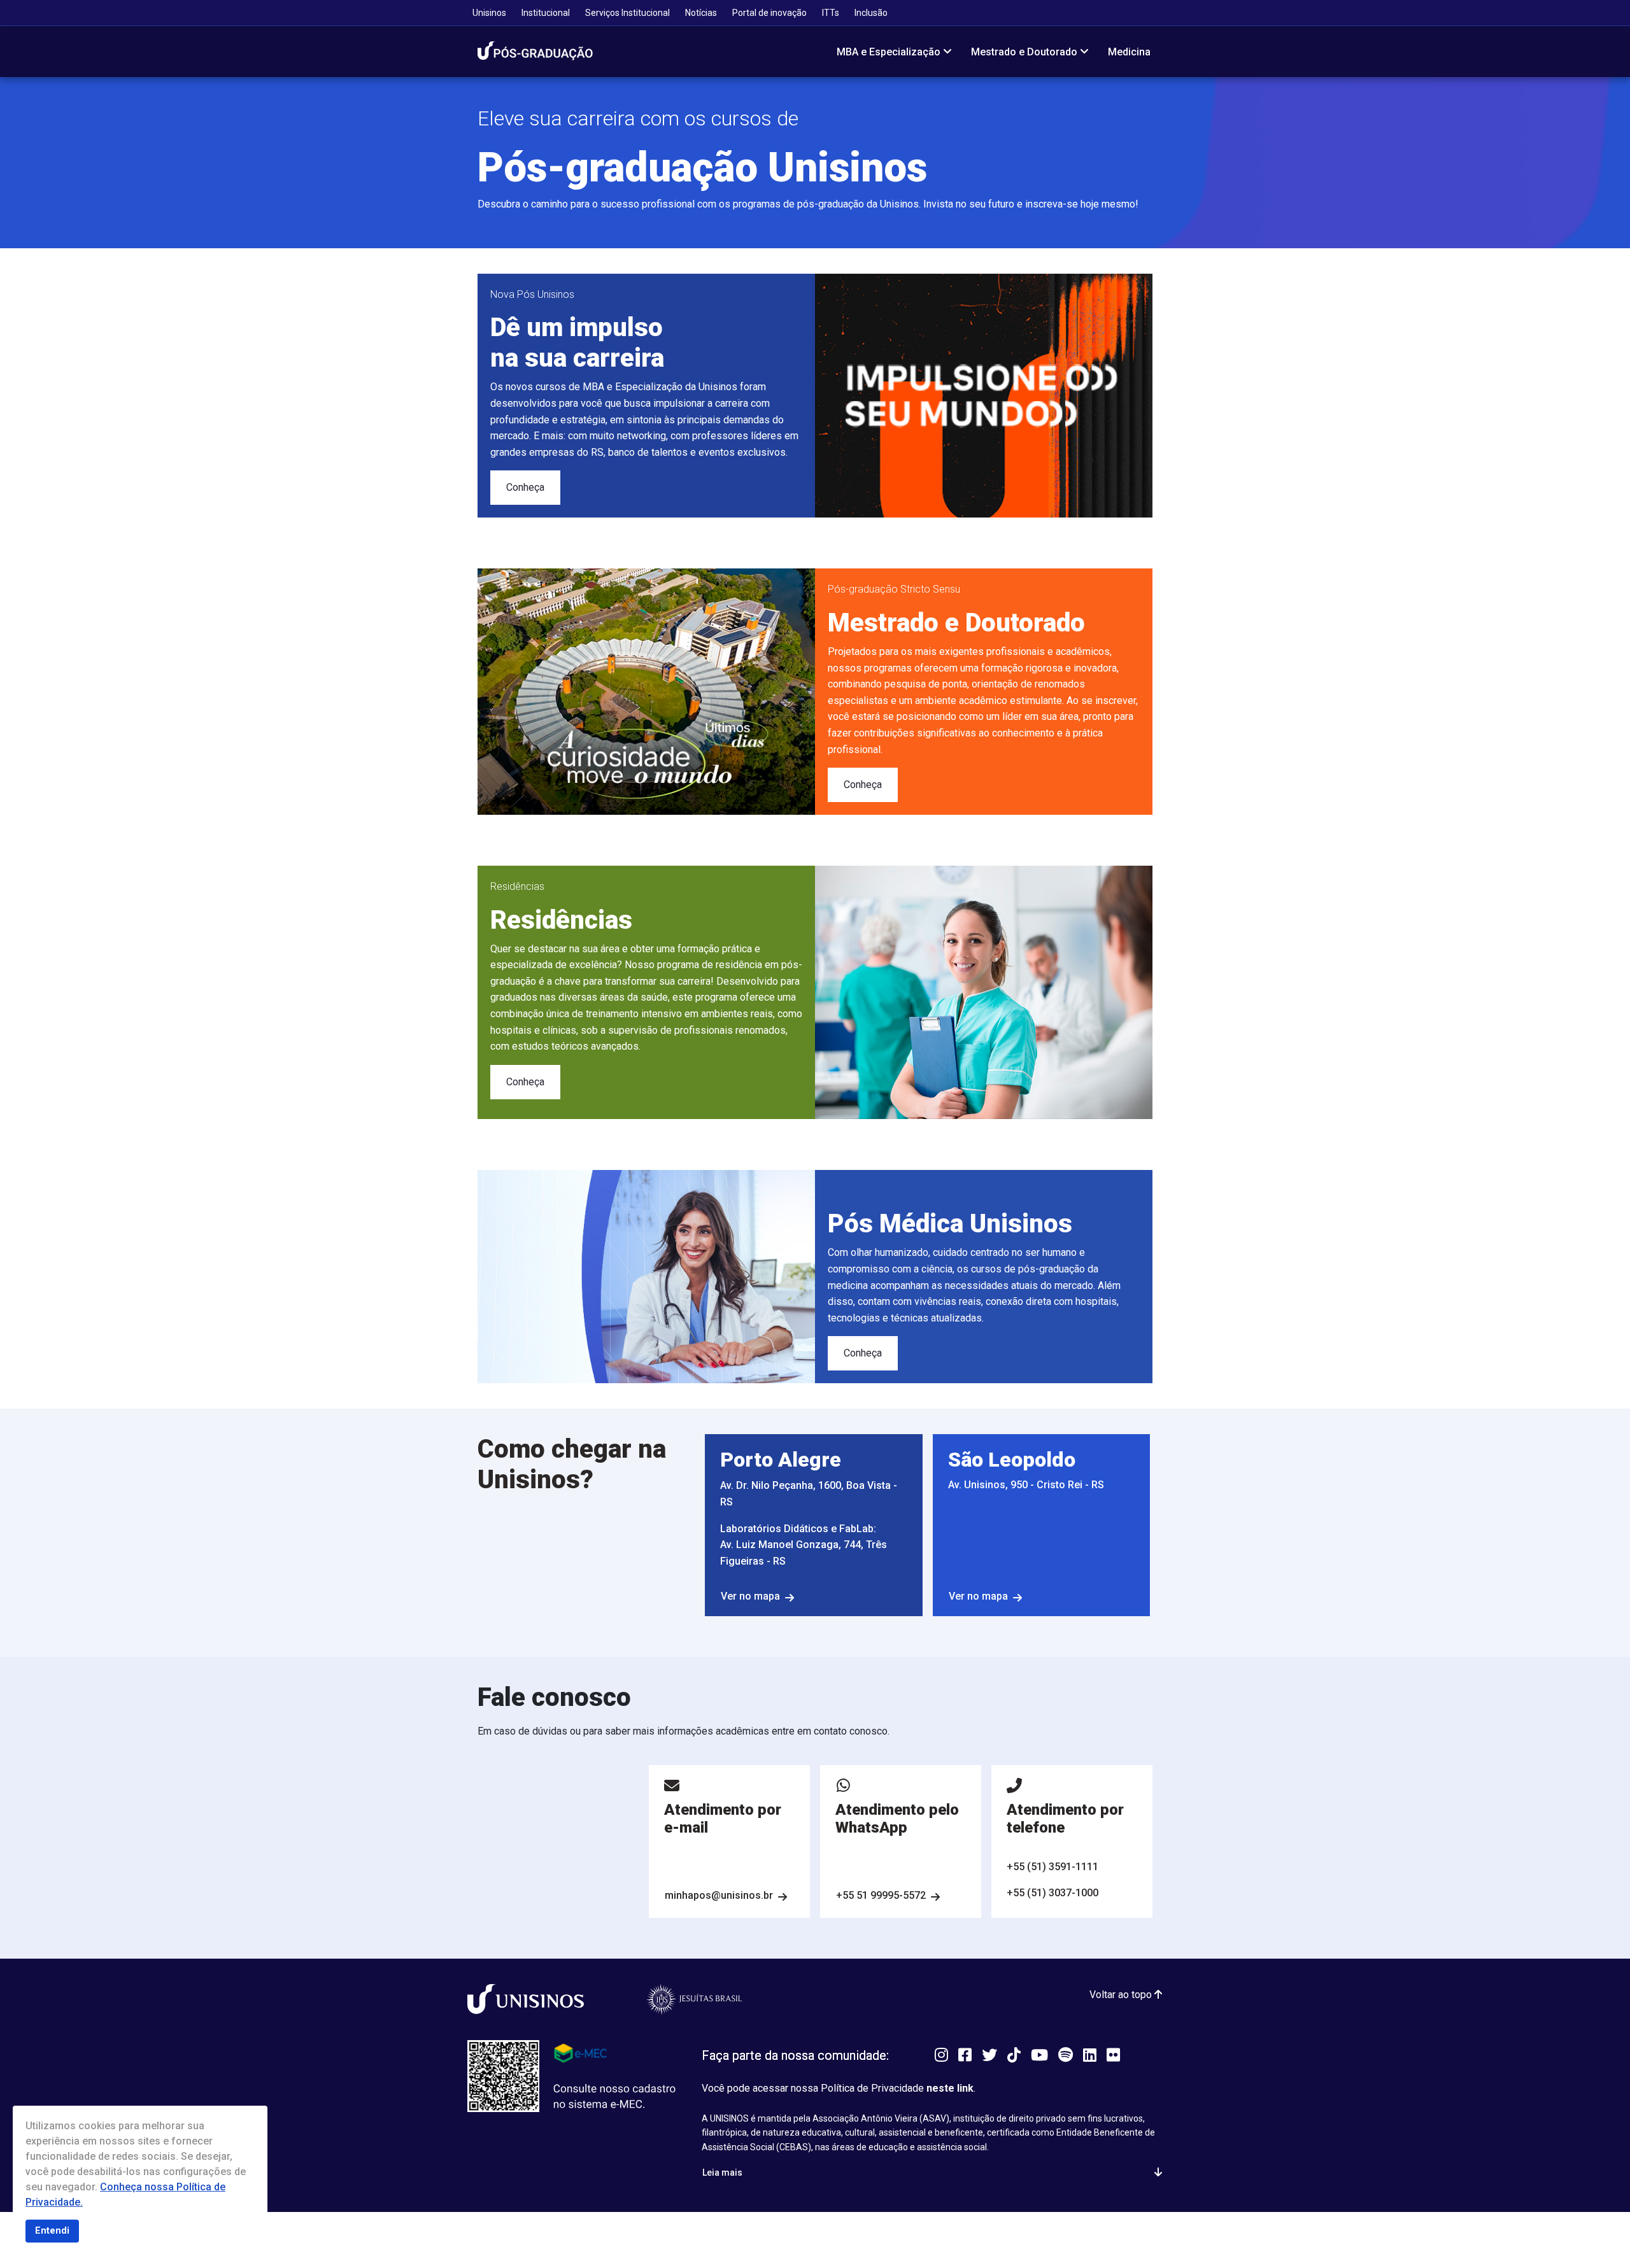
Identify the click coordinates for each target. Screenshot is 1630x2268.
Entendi (52, 2231)
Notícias (701, 13)
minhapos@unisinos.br (719, 1895)
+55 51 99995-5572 (881, 1895)
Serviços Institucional (627, 13)
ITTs (831, 13)
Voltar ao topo (1122, 1995)
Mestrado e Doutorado (1024, 52)
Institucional (546, 13)
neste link (950, 2088)
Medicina (1129, 52)
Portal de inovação (769, 13)
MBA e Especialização (889, 52)
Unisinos (489, 13)
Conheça (525, 487)
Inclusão (871, 13)
